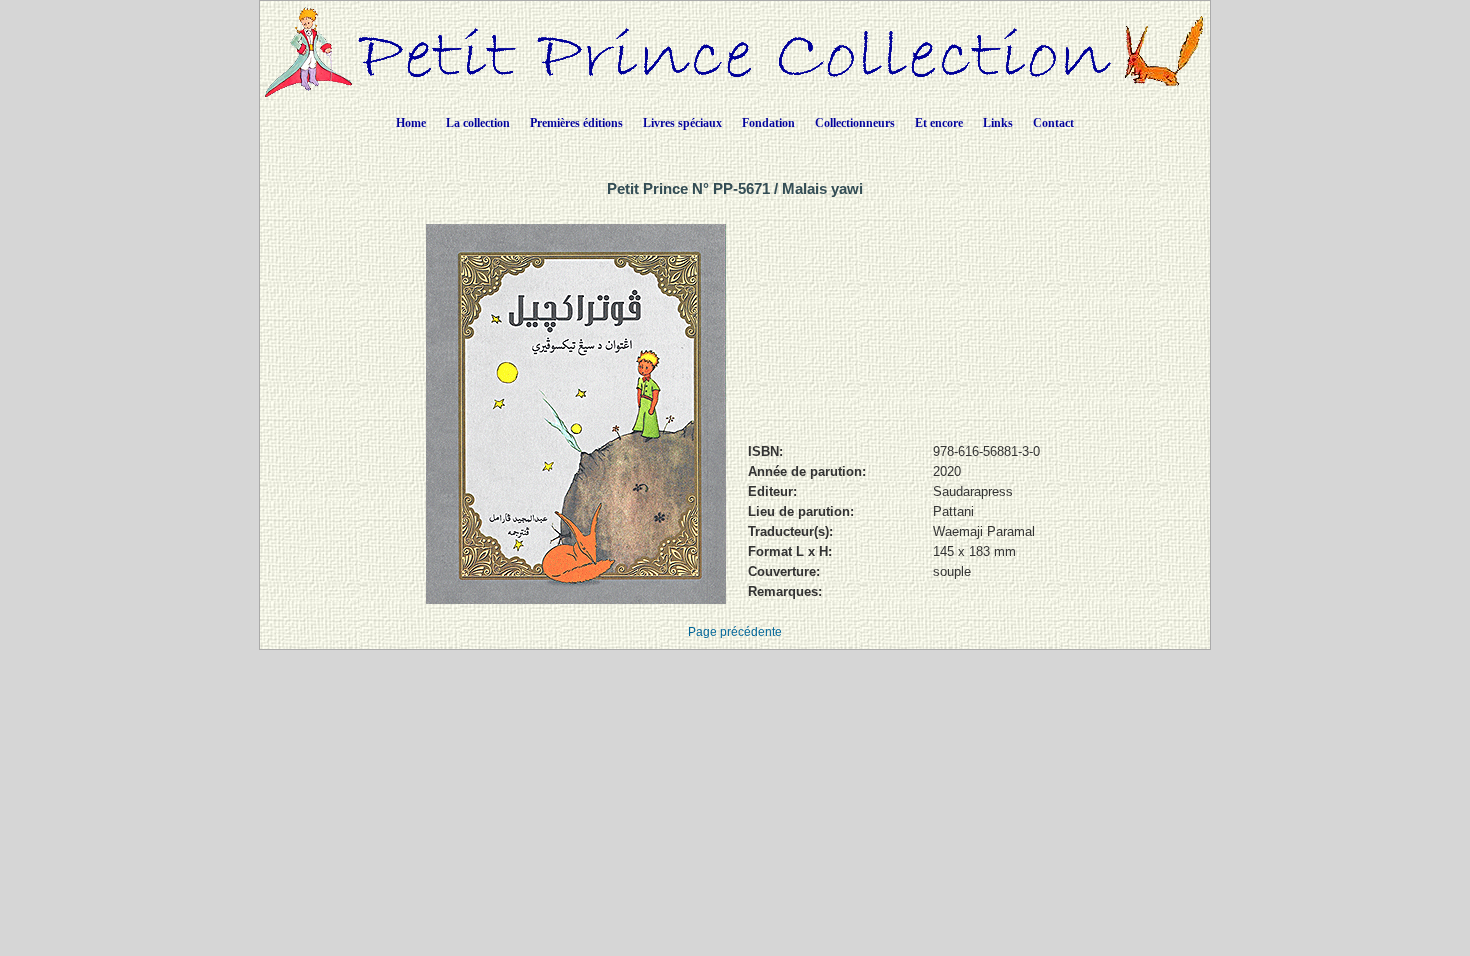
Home (411, 123)
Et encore (939, 123)
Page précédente (735, 632)
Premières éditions (576, 123)
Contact (1053, 123)
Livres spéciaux (682, 123)
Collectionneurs (855, 123)
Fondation (768, 123)
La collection (478, 123)
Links (998, 123)
